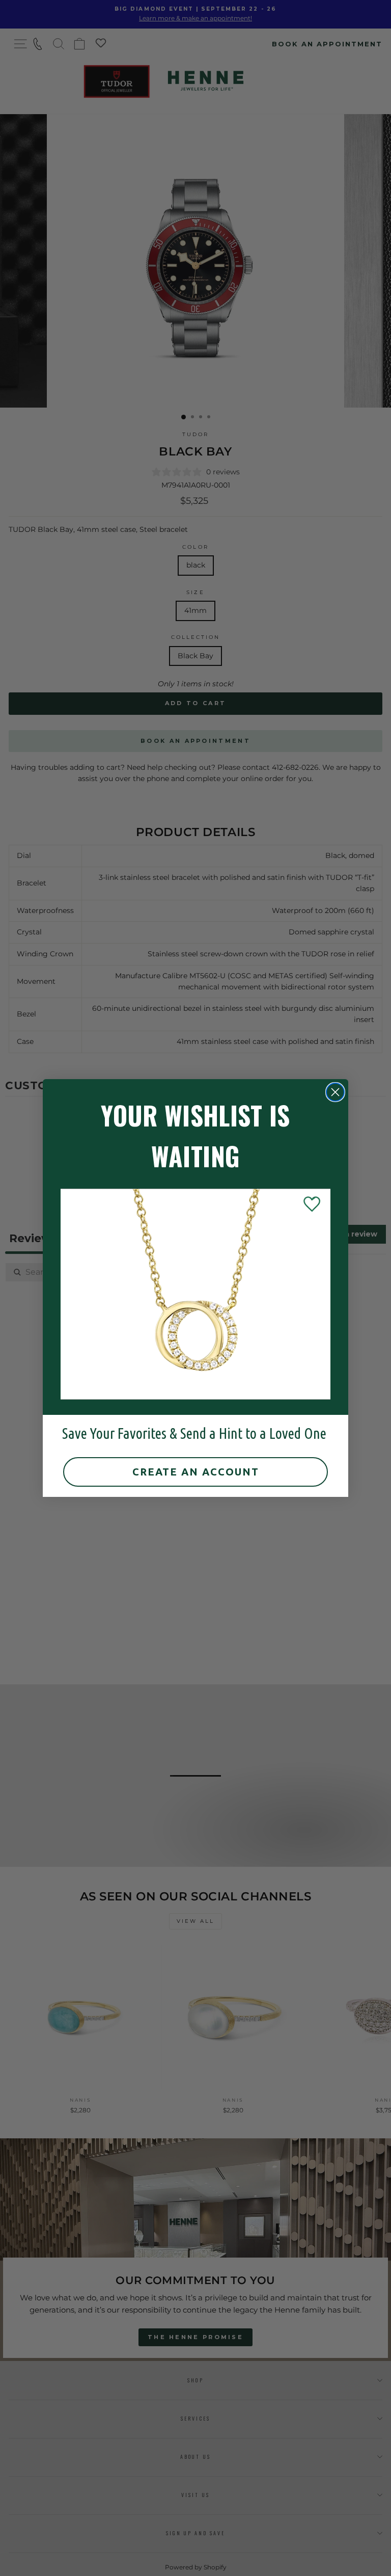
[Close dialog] (335, 1092)
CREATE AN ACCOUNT (196, 1472)
